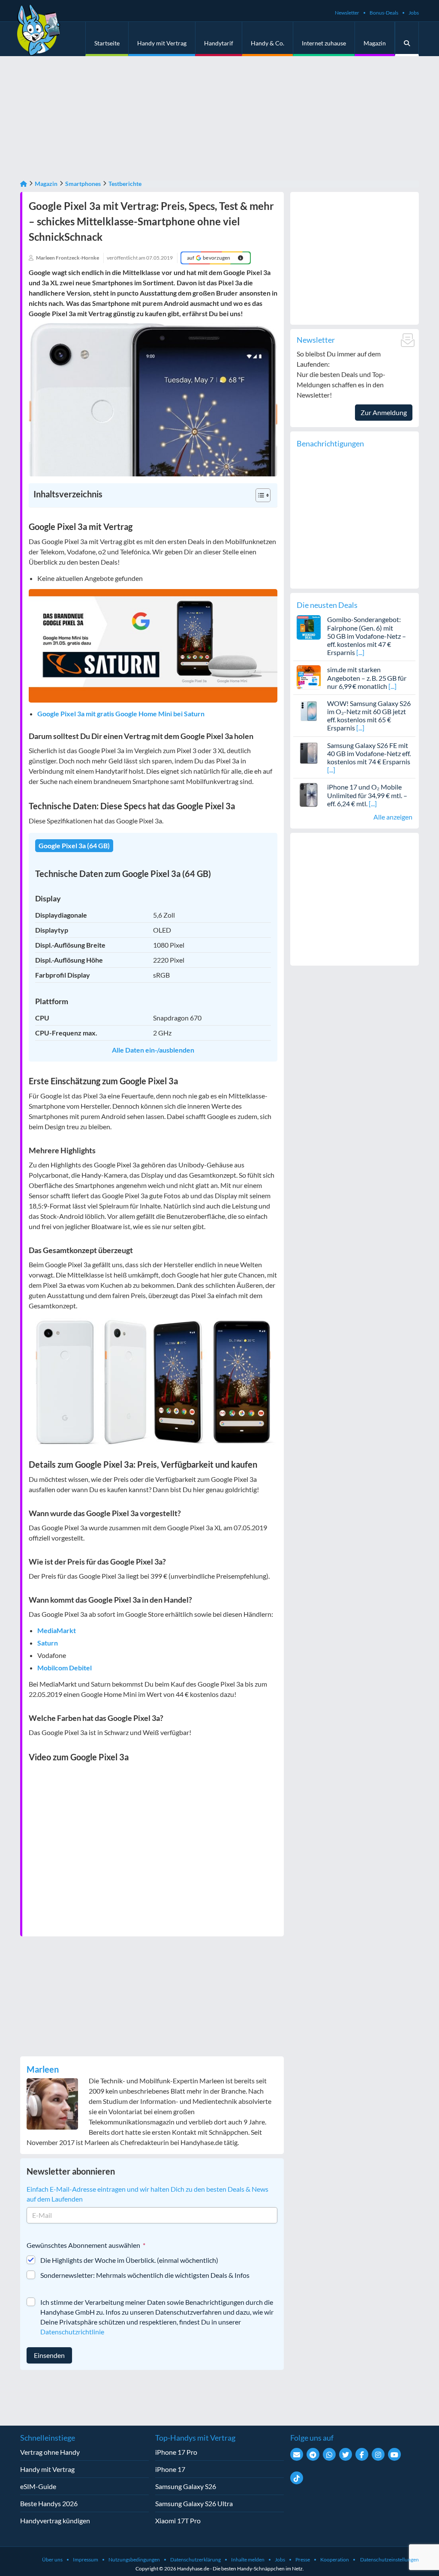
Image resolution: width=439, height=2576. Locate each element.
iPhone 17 (170, 2469)
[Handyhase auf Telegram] (313, 2454)
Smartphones (83, 184)
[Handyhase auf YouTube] (394, 2454)
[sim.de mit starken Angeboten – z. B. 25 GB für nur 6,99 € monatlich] (309, 676)
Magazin (375, 43)
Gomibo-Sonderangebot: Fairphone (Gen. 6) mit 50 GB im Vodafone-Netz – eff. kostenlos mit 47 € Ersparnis (367, 636)
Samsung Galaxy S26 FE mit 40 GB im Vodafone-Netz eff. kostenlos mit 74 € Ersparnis (369, 753)
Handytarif (219, 43)
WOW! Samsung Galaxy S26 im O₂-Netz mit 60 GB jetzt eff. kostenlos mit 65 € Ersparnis (369, 716)
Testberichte (125, 184)
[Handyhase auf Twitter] (346, 2454)
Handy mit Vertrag (162, 43)
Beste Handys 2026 (49, 2503)
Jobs (414, 13)
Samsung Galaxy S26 (186, 2486)
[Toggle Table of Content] (259, 495)
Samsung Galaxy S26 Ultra (194, 2503)
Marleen (43, 2069)
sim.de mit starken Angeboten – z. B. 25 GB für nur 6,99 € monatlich (367, 678)
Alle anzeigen (393, 817)
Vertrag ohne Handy (50, 2452)
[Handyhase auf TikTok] (297, 2478)
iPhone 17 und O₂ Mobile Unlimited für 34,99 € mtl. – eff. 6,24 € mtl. (367, 795)
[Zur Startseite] (24, 184)
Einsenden (49, 2355)
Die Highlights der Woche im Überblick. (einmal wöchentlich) (129, 2260)
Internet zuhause (324, 43)
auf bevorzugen (209, 258)
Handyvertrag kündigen (55, 2521)
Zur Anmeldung (384, 412)
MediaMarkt (57, 1630)
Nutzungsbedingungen (134, 2560)
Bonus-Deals (384, 13)
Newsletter (347, 13)
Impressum (86, 2560)
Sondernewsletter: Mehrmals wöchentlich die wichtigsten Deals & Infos (145, 2275)
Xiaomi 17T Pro (178, 2521)
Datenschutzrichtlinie (72, 2332)
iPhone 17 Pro (176, 2452)
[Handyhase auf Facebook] (362, 2454)
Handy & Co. (268, 43)
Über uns (52, 2560)
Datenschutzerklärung (195, 2560)
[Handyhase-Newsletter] (297, 2454)
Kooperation (335, 2560)
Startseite (107, 43)
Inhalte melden (248, 2560)
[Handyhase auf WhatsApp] (329, 2454)
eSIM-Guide (38, 2486)
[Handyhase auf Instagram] (378, 2454)
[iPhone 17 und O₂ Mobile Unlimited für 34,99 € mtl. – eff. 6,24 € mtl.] (309, 794)
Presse (303, 2560)
